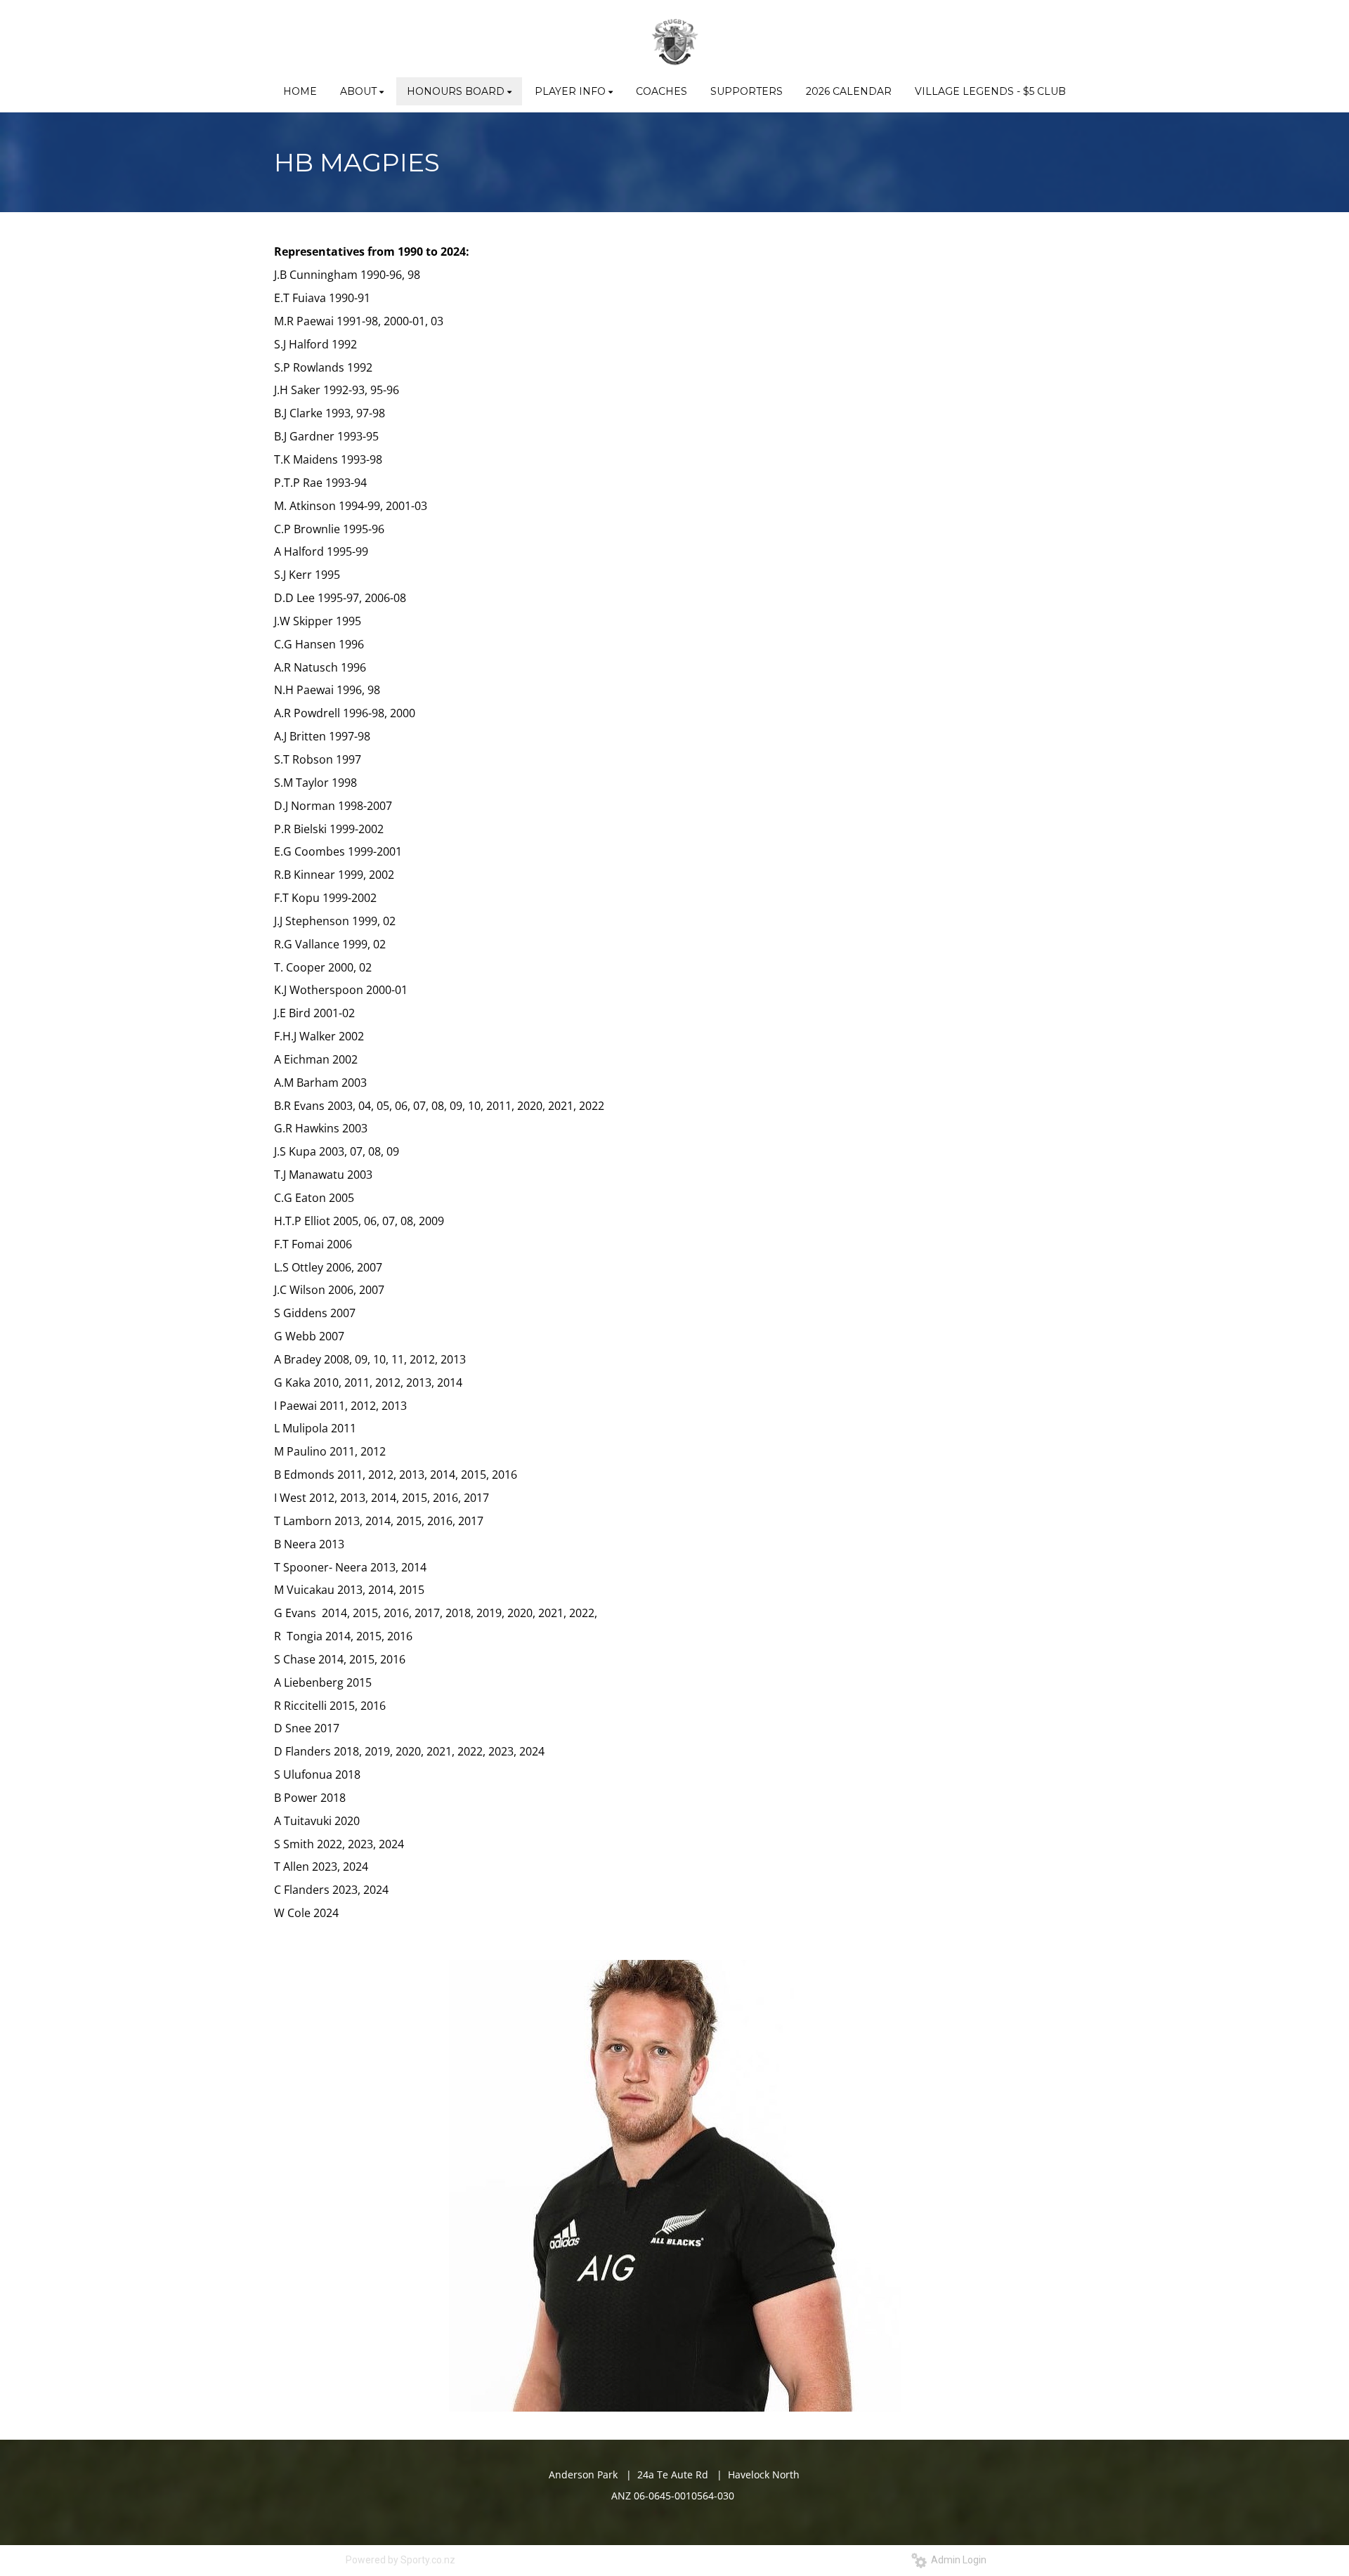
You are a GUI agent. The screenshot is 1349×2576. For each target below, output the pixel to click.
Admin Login (957, 2560)
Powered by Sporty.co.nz (400, 2560)
